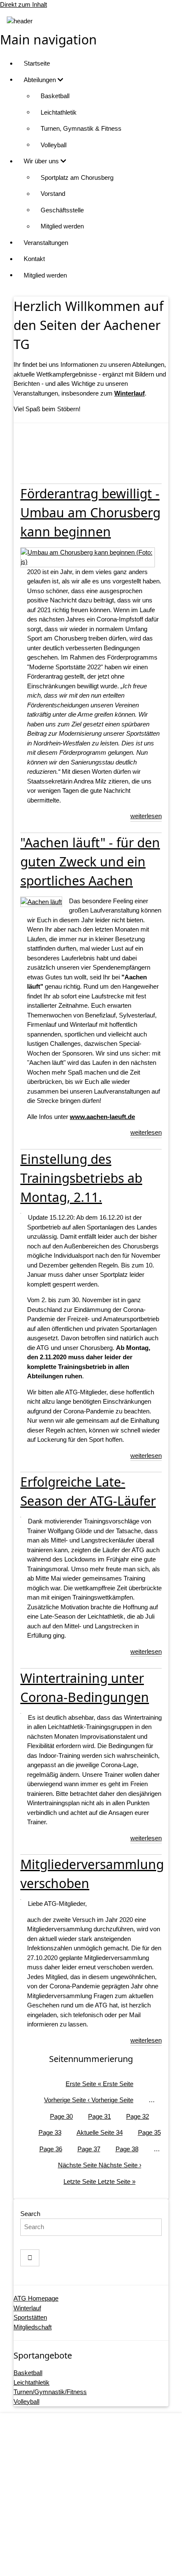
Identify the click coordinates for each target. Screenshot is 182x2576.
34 (100, 2132)
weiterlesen (146, 816)
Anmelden (99, 2561)
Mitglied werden (62, 226)
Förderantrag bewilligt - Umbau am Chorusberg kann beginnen (90, 513)
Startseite (37, 63)
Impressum (100, 2497)
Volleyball (54, 145)
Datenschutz (100, 2513)
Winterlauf (27, 2308)
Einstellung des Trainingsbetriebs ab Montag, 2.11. (81, 1178)
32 (138, 2116)
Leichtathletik (59, 112)
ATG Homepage (36, 2298)
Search (30, 2214)
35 (149, 2132)
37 (89, 2149)
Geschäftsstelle (62, 210)
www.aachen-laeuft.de (102, 1117)
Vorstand (53, 194)
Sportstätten (30, 2317)
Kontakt (34, 259)
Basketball (55, 96)
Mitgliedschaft (33, 2327)
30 (61, 2116)
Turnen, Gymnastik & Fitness (81, 128)
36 (51, 2149)
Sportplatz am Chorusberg (77, 177)
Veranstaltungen (46, 243)
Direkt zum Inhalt (23, 4)
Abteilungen (41, 80)
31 (99, 2116)
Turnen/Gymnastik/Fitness (50, 2392)
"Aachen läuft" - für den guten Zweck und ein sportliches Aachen (90, 862)
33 (50, 2132)
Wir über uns (42, 161)
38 (127, 2149)
